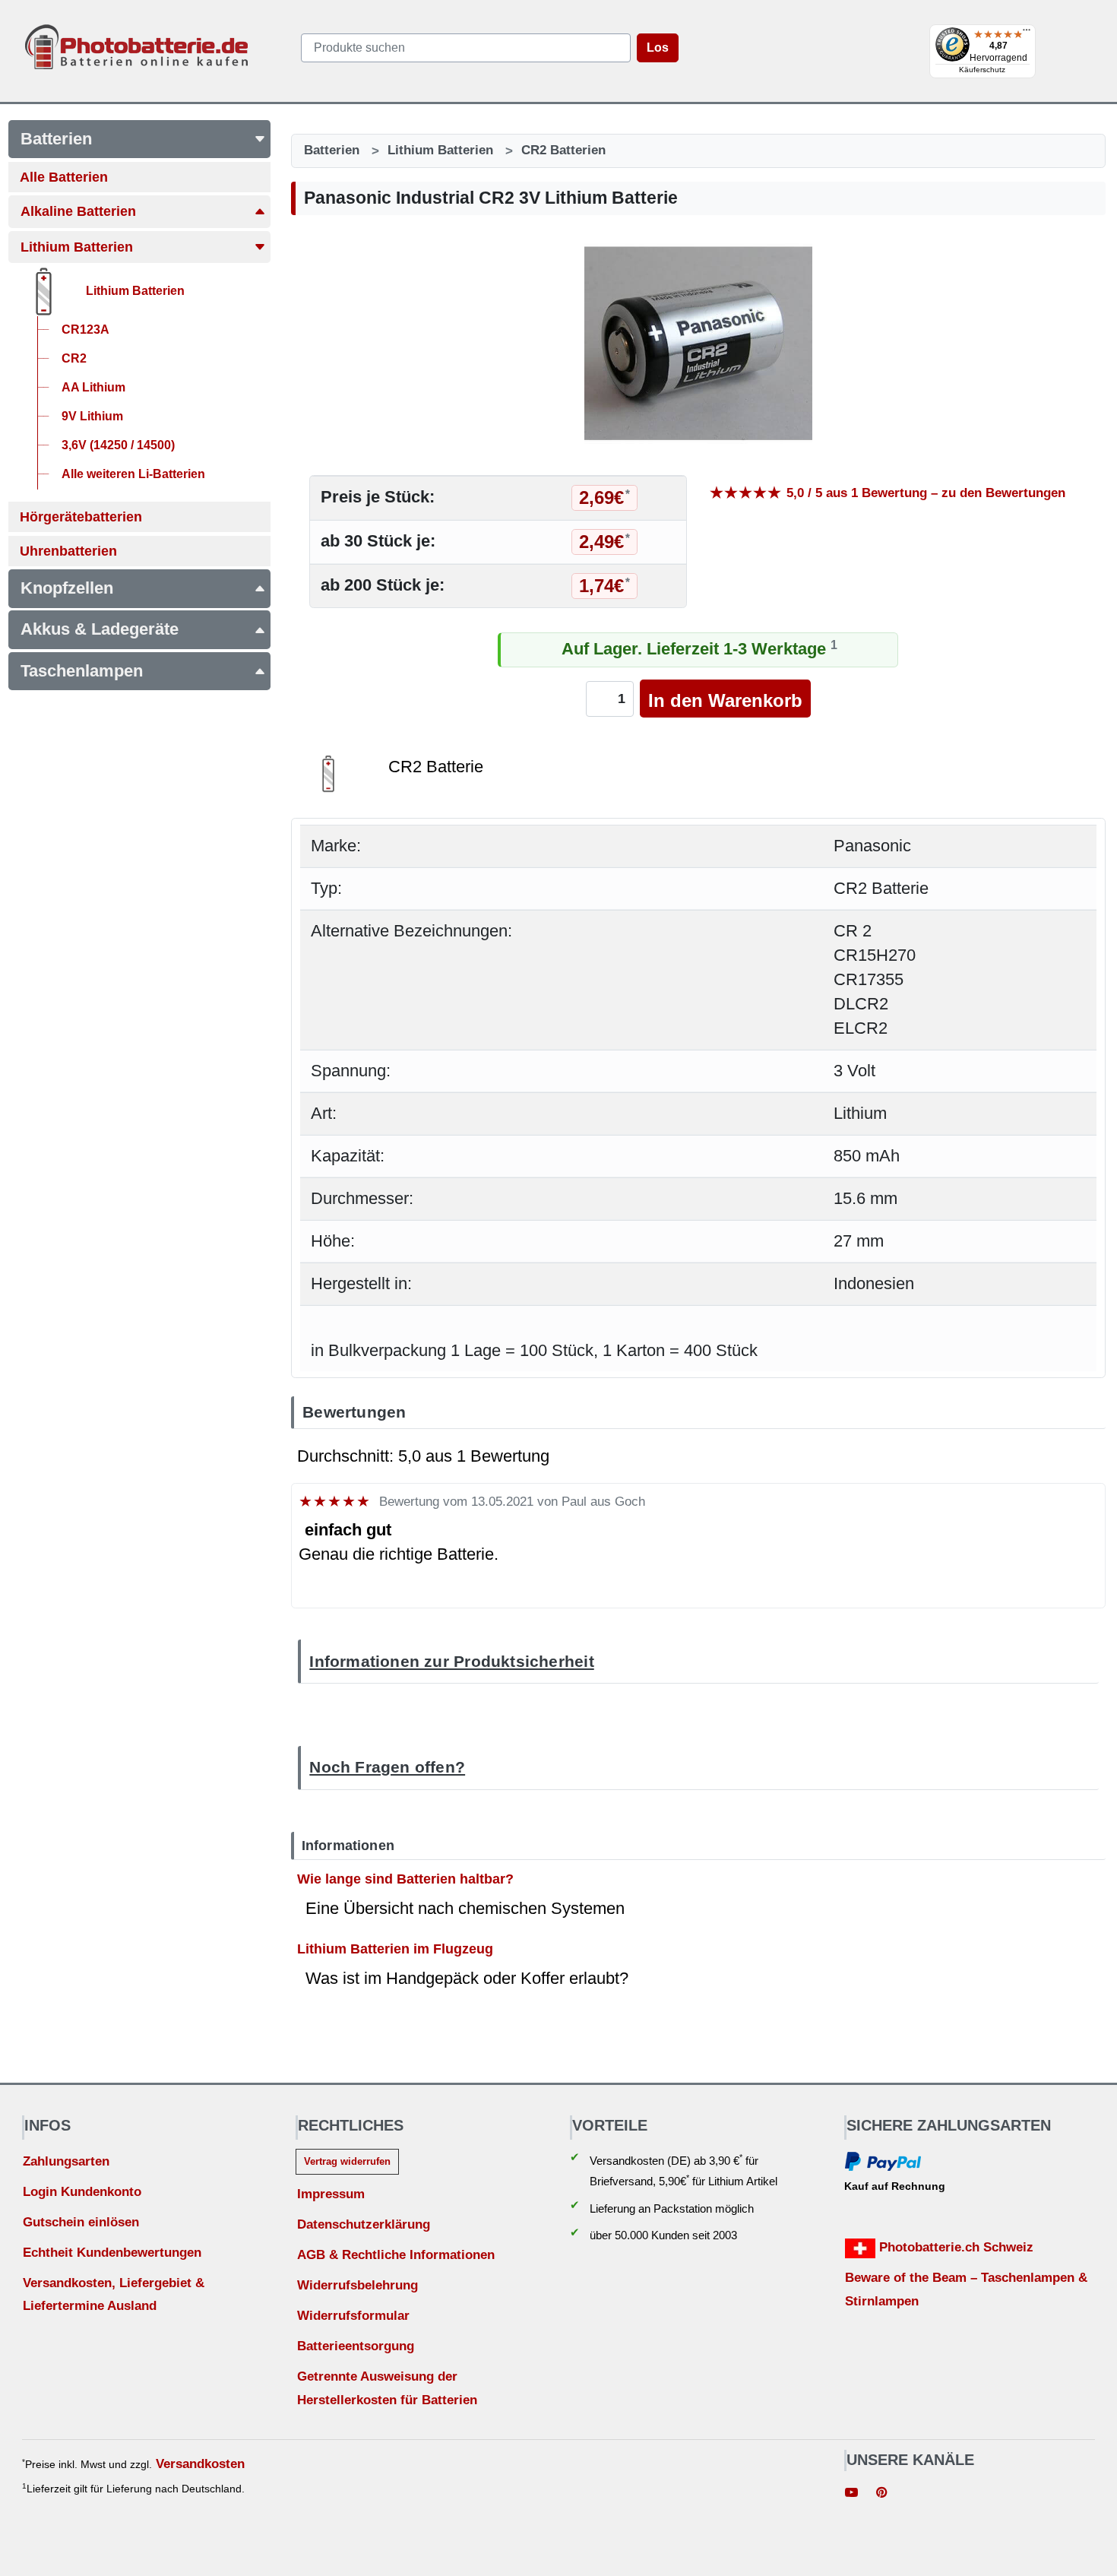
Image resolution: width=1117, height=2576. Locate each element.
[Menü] (1027, 33)
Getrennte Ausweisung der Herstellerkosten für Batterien (387, 2388)
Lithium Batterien (77, 247)
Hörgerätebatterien (81, 517)
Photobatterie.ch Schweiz (954, 2247)
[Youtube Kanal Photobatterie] (852, 2494)
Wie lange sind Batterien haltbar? (405, 1879)
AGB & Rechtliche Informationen (396, 2255)
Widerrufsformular (353, 2316)
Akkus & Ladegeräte (100, 629)
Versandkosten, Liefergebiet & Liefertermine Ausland (114, 2295)
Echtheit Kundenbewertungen (112, 2253)
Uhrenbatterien (68, 551)
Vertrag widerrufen (347, 2161)
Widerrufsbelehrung (358, 2285)
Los (658, 48)
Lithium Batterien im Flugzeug (395, 1948)
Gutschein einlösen (81, 2222)
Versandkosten (200, 2464)
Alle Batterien (64, 177)
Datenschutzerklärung (364, 2224)
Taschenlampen (82, 671)
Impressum (331, 2194)
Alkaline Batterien (78, 211)
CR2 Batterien (563, 150)
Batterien (56, 139)
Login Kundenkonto (82, 2192)
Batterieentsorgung (356, 2346)
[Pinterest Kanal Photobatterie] (881, 2494)
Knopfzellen (67, 588)
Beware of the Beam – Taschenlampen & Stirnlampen (966, 2289)
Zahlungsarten (66, 2161)
